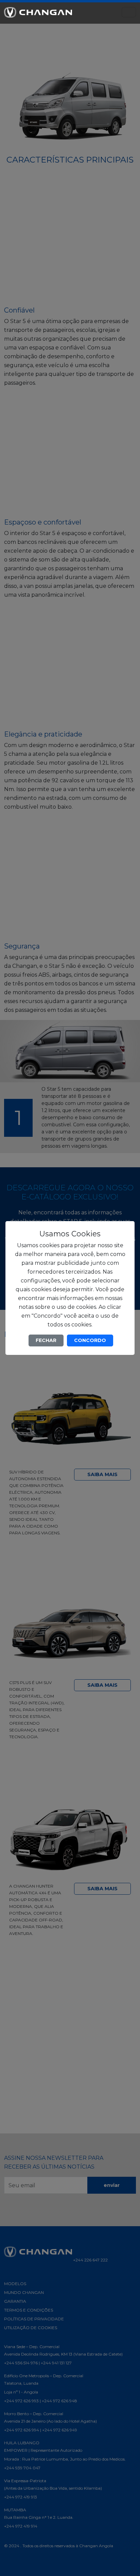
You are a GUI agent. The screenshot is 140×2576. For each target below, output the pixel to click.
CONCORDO (90, 1340)
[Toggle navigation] (129, 12)
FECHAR (46, 1340)
